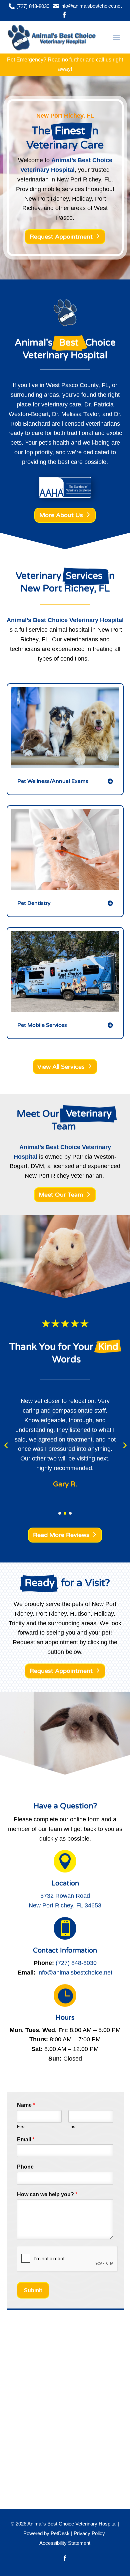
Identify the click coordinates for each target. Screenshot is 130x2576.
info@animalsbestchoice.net (75, 1973)
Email (26, 2140)
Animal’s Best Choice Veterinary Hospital (65, 620)
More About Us (61, 515)
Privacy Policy (89, 2533)
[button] (6, 1445)
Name (26, 2105)
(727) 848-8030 (76, 1963)
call (100, 60)
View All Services (61, 1067)
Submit (33, 2290)
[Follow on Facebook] (65, 2558)
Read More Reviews (61, 1535)
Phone (25, 2167)
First (21, 2127)
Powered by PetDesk (46, 2533)
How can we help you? (47, 2194)
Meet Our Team (61, 1195)
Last (72, 2127)
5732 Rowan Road (65, 1896)
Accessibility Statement (65, 2543)
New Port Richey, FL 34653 (65, 1905)
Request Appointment (61, 237)
